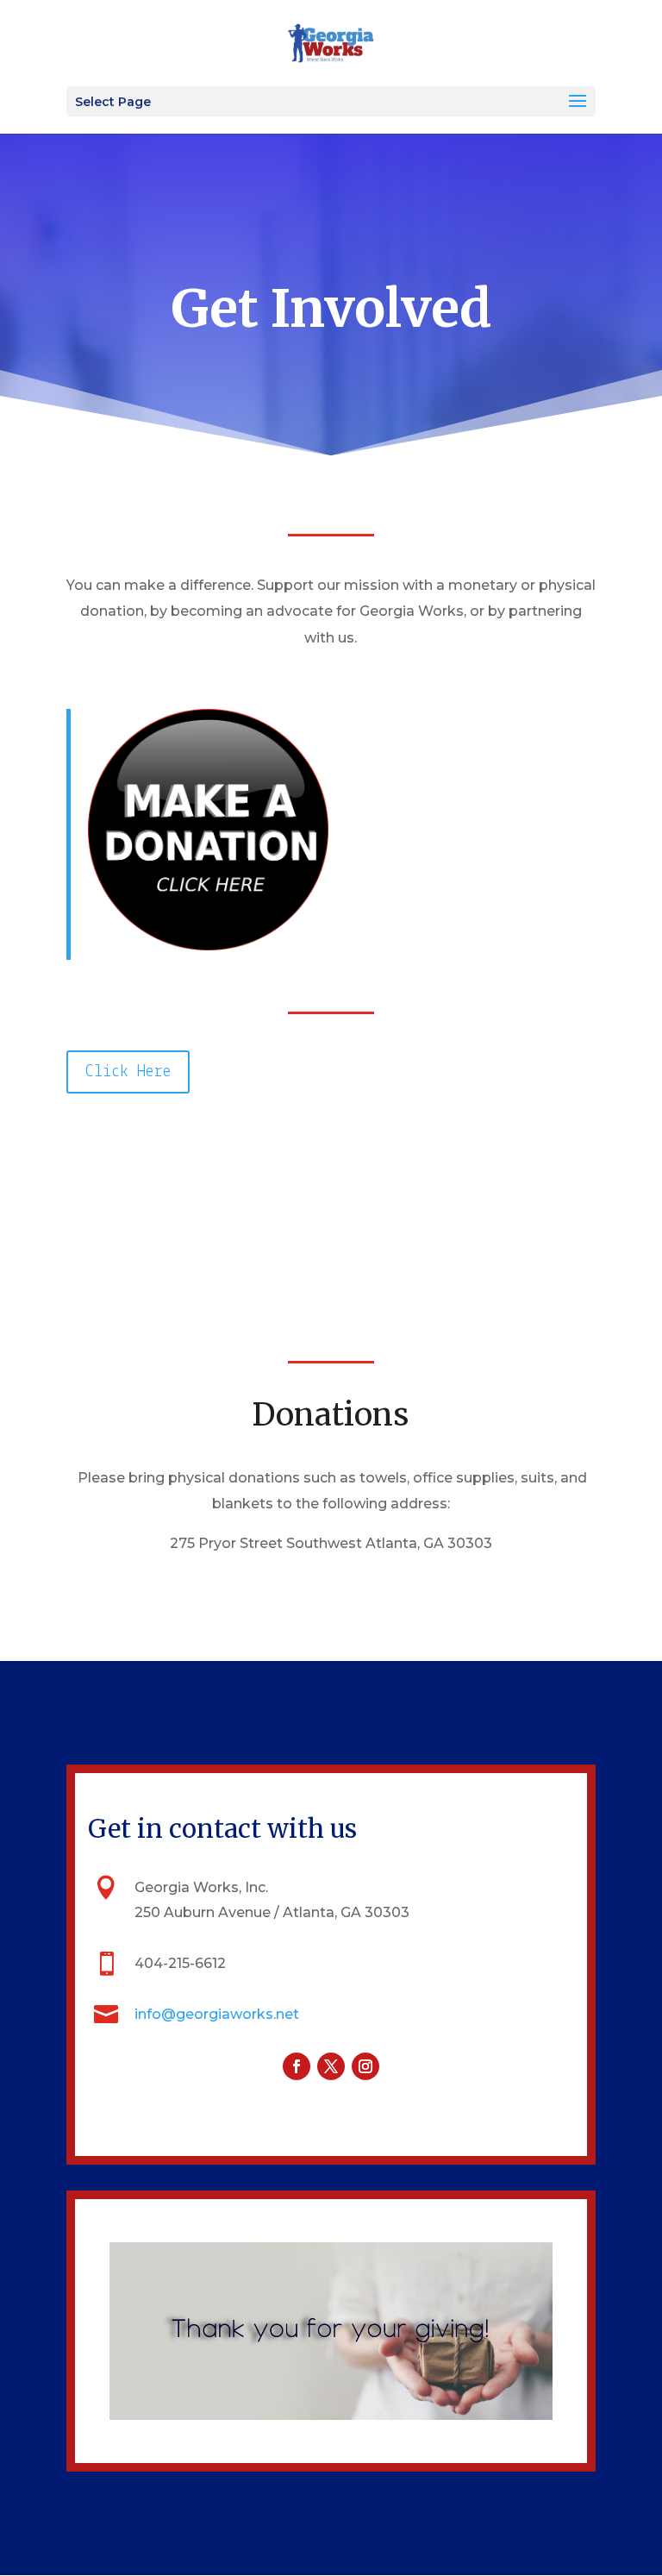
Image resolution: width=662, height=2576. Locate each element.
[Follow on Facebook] (297, 2066)
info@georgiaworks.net (217, 2014)
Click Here (128, 1072)
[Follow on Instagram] (365, 2066)
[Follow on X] (331, 2066)
